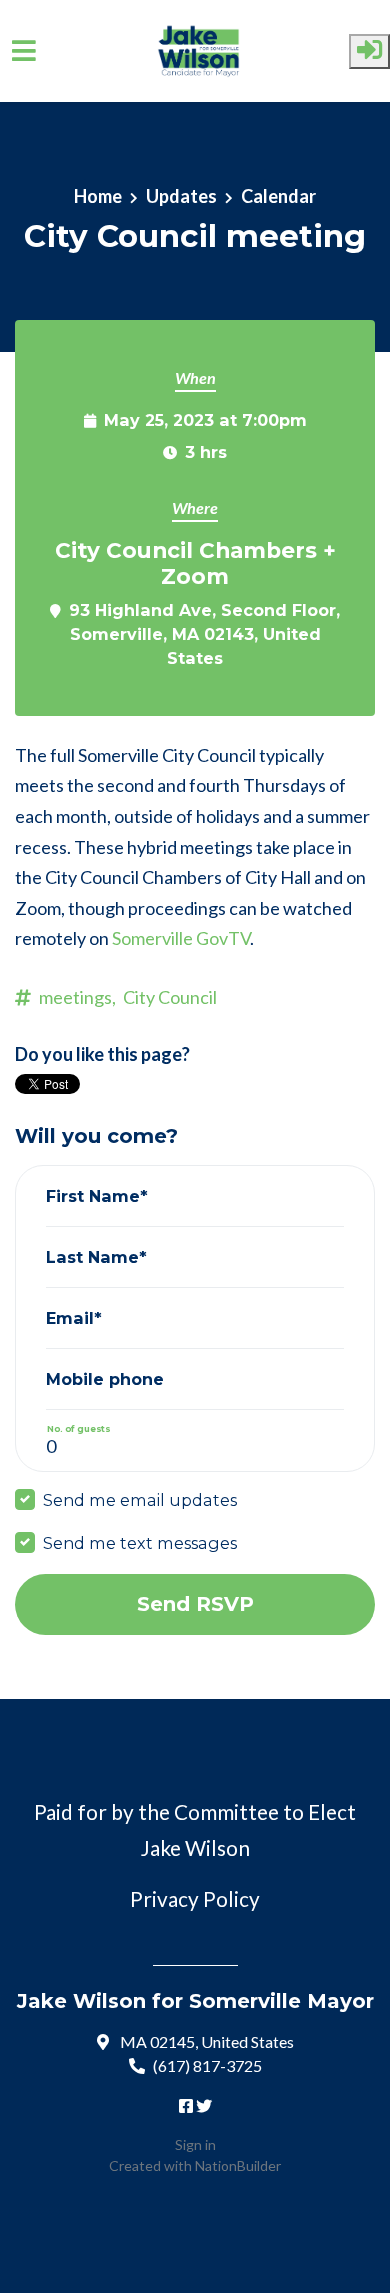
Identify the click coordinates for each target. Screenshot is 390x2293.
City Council (170, 997)
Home (98, 196)
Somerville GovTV (181, 938)
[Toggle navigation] (24, 50)
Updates (181, 196)
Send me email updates (140, 1500)
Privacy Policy (195, 1899)
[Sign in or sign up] (369, 51)
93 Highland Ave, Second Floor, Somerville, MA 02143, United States (204, 634)
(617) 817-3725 (207, 2065)
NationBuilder (238, 2165)
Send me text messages (140, 1543)
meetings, (77, 997)
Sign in (195, 2144)
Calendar (278, 196)
